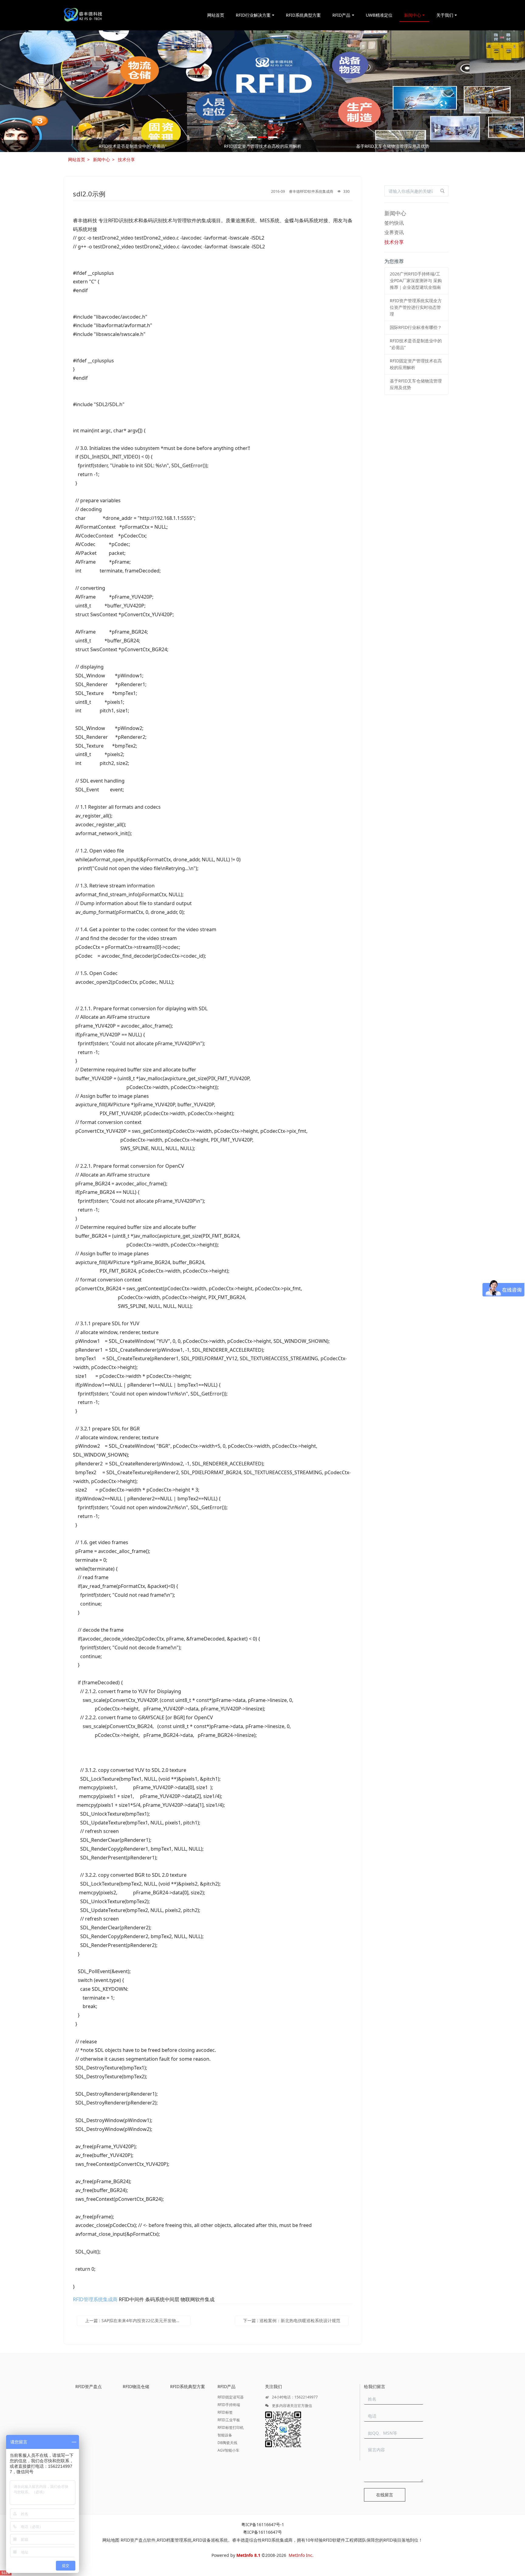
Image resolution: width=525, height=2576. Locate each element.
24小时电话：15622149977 (294, 2397)
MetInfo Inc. (301, 2555)
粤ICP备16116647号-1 (263, 2524)
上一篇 (138, 2320)
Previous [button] (70, 146)
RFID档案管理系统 (174, 2540)
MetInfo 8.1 (248, 2555)
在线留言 (385, 2495)
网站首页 (216, 15)
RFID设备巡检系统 (210, 2540)
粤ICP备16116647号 (262, 2532)
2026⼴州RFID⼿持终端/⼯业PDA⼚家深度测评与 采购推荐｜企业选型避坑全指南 (132, 146)
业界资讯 (394, 232)
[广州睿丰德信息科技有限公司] (83, 15)
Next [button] (455, 146)
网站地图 (111, 2540)
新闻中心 (101, 159)
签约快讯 (394, 223)
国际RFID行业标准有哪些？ (393, 146)
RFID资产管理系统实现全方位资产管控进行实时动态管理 (263, 146)
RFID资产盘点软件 (138, 2540)
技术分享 (126, 159)
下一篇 (292, 2320)
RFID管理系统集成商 (95, 2299)
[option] (262, 91)
